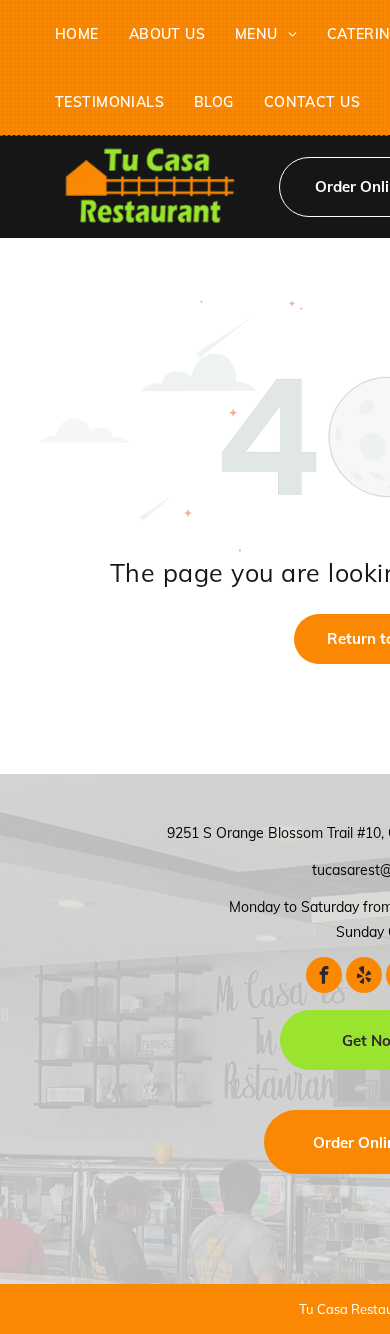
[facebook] (324, 975)
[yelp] (364, 975)
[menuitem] (77, 34)
